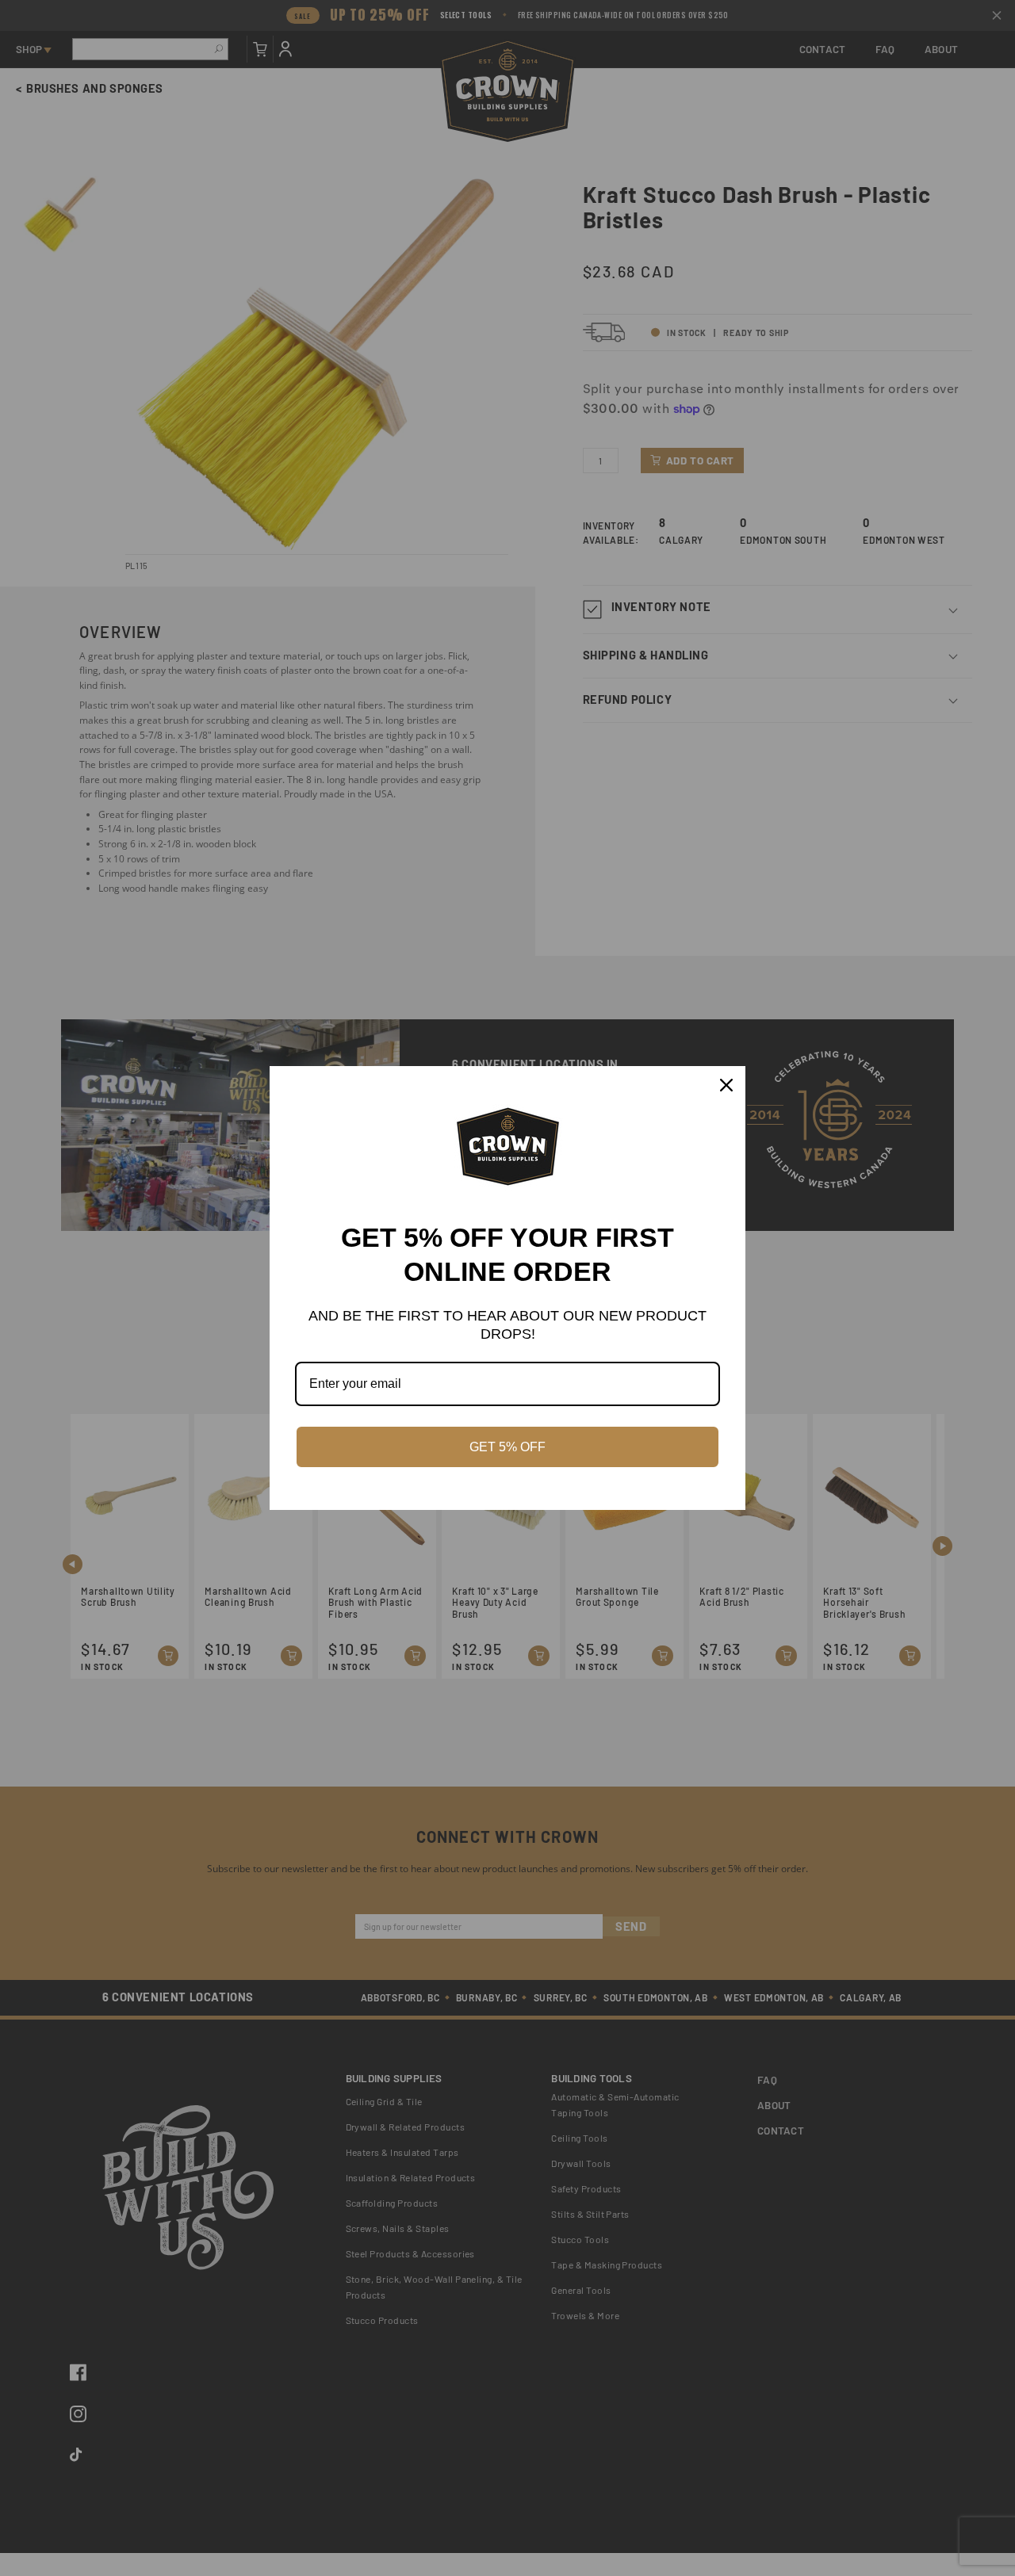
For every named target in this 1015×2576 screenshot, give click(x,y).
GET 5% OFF (507, 1447)
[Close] (726, 1085)
